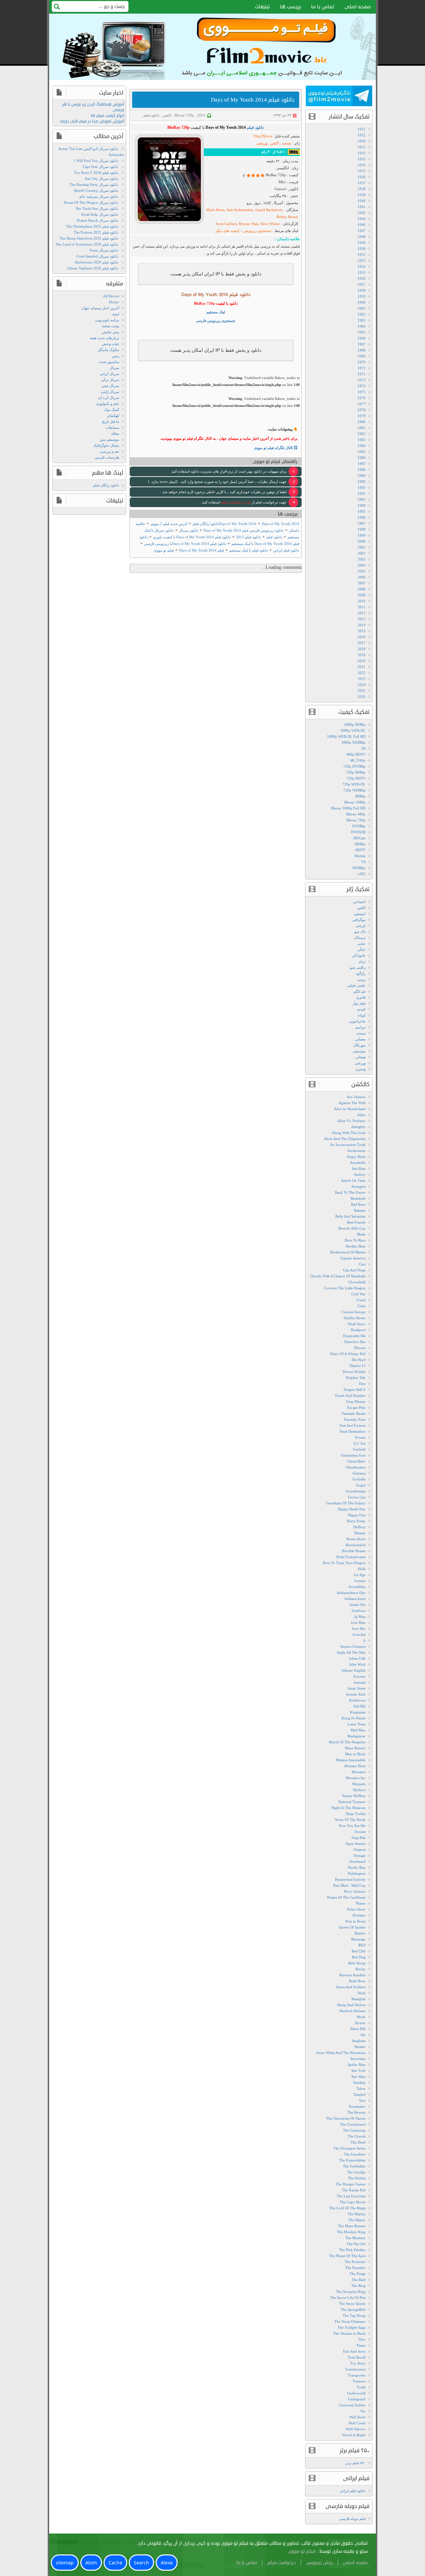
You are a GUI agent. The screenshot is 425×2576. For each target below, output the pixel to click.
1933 (362, 159)
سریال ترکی (110, 380)
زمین (116, 356)
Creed (361, 1300)
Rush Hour (357, 1981)
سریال (114, 368)
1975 (362, 392)
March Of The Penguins (347, 1742)
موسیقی (359, 1051)
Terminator (357, 2106)
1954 (362, 266)
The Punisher (355, 2268)
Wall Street (357, 2417)
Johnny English (354, 1670)
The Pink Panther (352, 2250)
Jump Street (357, 1688)
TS (363, 862)
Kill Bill (360, 1706)
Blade (361, 1234)
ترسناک (360, 938)
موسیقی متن (109, 439)
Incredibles (357, 1587)
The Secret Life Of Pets (348, 2298)
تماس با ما (323, 7)
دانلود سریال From (104, 250)
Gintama (359, 1473)
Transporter (357, 2375)
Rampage (358, 1939)
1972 (362, 374)
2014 (201, 115)
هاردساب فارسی (107, 457)
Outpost (360, 1850)
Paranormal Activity (350, 1879)
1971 (362, 368)
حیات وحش (111, 344)
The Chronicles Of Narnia (346, 2118)
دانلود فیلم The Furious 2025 (96, 232)
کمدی (361, 1009)
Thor (362, 2339)
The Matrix (357, 2220)
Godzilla (359, 1479)
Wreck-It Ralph (354, 2435)
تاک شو (360, 932)
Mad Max (358, 1730)
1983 (362, 440)
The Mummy (355, 2238)
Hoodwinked (356, 1545)
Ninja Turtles (356, 1814)
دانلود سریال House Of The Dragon (91, 202)
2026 (362, 697)
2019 (362, 655)
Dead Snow (357, 1324)
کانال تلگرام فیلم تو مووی (274, 448)
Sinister (360, 2047)
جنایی (361, 944)
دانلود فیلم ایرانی (353, 2491)
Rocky (361, 1969)
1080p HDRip (355, 724)
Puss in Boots (355, 1921)
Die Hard (359, 1360)
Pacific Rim (357, 1867)
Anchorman (356, 1151)
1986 (362, 458)
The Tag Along (354, 2315)
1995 (362, 511)
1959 (362, 296)
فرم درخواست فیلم (235, 502)
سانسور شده (109, 362)
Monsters (359, 1772)
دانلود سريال (189, 530)
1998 (362, 529)
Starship (359, 2083)
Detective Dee (355, 1342)
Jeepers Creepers (353, 1646)
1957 (362, 284)
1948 (362, 237)
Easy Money (356, 1402)
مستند (361, 1033)
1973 (362, 380)
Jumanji (360, 1682)
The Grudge (356, 2172)
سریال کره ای (109, 398)
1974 (362, 386)
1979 (362, 416)
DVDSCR (358, 832)
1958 (362, 290)
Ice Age (360, 1575)
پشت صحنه (111, 326)
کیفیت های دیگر (228, 231)
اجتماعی (359, 902)
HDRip (360, 844)
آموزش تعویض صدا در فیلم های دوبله (92, 121)
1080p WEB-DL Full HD (346, 736)
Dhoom (360, 1348)
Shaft (362, 1993)
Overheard (357, 1861)
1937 (362, 183)
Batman (360, 1210)
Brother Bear (356, 1246)
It (364, 1640)
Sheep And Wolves (351, 2005)
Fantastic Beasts (354, 1413)
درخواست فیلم (282, 2563)
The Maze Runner (352, 2226)
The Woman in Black (349, 2333)
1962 (362, 314)
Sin (363, 2035)
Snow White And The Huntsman (341, 2053)
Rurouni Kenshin (352, 1975)
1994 (362, 505)
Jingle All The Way (351, 1652)
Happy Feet (357, 1515)
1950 (362, 249)
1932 (362, 153)
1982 (362, 434)
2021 (362, 667)
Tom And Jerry (354, 2351)
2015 (362, 631)
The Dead (358, 2142)
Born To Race (355, 1240)
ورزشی (360, 1063)
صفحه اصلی (358, 7)
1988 (362, 470)
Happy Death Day (352, 1509)
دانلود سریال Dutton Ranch (97, 220)
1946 (362, 225)
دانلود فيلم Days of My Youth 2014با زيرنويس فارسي (185, 544)
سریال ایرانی (109, 374)
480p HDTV (356, 754)
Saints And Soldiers (351, 1987)
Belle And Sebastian (350, 1216)
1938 (362, 189)
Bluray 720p (184, 115)
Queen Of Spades (352, 1927)
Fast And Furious (353, 1425)
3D (363, 748)
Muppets (359, 1784)
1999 (362, 535)
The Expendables (352, 2160)
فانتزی (361, 997)
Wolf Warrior (356, 2429)
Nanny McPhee (354, 1796)
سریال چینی (110, 386)
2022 (362, 673)
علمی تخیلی (356, 985)
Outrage (359, 1856)
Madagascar (356, 1736)
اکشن (167, 115)
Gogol (361, 1485)
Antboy (360, 1174)
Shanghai (358, 1999)
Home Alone (356, 1539)
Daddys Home (355, 1318)
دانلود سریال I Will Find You (96, 161)
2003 (362, 559)
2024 (362, 685)
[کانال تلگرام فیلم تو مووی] (339, 97)
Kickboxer (357, 1700)
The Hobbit (357, 2178)
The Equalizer (355, 2154)
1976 (362, 398)
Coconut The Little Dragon (345, 1288)
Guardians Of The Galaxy (346, 1503)
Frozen (360, 1437)
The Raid (359, 2280)
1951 (362, 255)
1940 (362, 201)
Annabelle (358, 1163)
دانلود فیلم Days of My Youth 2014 (253, 100)
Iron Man (358, 1623)
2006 (362, 577)
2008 (362, 589)
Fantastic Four (355, 1419)
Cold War (358, 1294)
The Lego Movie (353, 2202)
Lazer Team (357, 1724)
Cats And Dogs (354, 1270)
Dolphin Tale (356, 1378)
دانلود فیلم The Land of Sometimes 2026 (87, 244)
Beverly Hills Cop (352, 1228)
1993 (362, 499)
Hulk (362, 1569)
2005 (362, 571)
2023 (362, 679)
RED (362, 1945)
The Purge (358, 2274)
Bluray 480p (356, 814)
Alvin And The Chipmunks (345, 1139)
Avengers (358, 1186)
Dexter (114, 302)
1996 (362, 517)
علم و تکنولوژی (108, 404)
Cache (115, 2563)
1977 (362, 404)
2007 (362, 583)
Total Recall (357, 2357)
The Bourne (356, 2112)
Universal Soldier (352, 2405)
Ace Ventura (356, 1097)
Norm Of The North (350, 1820)
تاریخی (361, 926)
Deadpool (358, 1330)
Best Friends (356, 1222)
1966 (362, 338)
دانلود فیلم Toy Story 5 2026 (96, 173)
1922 (362, 135)
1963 (362, 320)
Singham (359, 2041)
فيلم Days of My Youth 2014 (201, 550)
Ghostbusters (356, 1467)
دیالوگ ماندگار (109, 350)
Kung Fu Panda (354, 1718)
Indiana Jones (355, 1599)
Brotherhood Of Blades (348, 1252)
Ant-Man (359, 1169)
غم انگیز (359, 991)
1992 (362, 493)
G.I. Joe (360, 1443)
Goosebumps (356, 1491)
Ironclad (359, 1634)
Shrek (361, 2017)
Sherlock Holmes (352, 2011)
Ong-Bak (359, 1838)
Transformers (355, 2369)
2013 (362, 619)
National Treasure (352, 1802)
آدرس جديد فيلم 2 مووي (169, 524)
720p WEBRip (354, 790)
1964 (362, 326)
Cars (362, 1264)
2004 (362, 565)
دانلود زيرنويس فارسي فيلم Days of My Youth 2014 (244, 530)
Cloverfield (357, 1282)
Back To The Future (350, 1192)
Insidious (359, 1611)
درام (362, 961)
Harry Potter (356, 1521)
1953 (362, 261)
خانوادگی (359, 955)
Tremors (359, 2381)
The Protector (355, 2262)
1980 (362, 422)
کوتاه (362, 1015)
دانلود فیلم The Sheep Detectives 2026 (89, 238)
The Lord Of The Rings (347, 2208)
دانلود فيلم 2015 (249, 537)
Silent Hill (358, 2029)
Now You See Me (352, 1826)
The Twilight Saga (352, 2327)
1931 (362, 147)
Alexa (167, 2563)
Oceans (360, 1832)
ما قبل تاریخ (111, 421)
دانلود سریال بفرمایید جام (99, 196)
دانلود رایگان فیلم (106, 485)
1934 (362, 165)
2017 (362, 643)
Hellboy (359, 1527)
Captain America (353, 1258)
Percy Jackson (355, 1891)
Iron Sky (359, 1629)
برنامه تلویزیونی (107, 320)
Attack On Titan (353, 1180)
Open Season (356, 1844)
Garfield (359, 1449)
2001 (362, 547)
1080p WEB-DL (353, 730)
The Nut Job (356, 2244)
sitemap (65, 2563)
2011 (362, 607)
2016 (362, 637)
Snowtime (358, 2059)
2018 (362, 649)
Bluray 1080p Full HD (348, 808)
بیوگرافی (359, 920)
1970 (362, 362)
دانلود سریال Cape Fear (100, 167)
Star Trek (358, 2071)
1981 (362, 428)
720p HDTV (356, 778)
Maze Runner (355, 1748)
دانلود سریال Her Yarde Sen (97, 208)
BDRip (360, 796)
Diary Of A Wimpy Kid (348, 1354)
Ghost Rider (356, 1461)
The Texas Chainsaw (350, 2321)
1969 (362, 356)
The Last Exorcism (351, 2196)
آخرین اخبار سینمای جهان (100, 308)
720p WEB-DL (354, 784)
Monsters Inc (356, 1778)
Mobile (360, 856)
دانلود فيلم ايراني (286, 550)
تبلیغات (262, 7)
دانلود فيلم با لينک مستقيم (249, 550)
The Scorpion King (351, 2292)
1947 (362, 231)
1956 (362, 278)
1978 (362, 410)
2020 (362, 661)
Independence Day (351, 1593)
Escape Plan (356, 1407)
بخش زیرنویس (319, 2563)
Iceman (360, 1581)
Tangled (359, 2094)
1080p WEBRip (353, 742)
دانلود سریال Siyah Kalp (100, 214)
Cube (362, 1306)
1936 (362, 177)
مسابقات (112, 427)
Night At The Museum (348, 1808)
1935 (362, 171)
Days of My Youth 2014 (238, 524)
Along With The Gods (349, 1133)
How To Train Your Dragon (344, 1563)
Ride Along (357, 1963)
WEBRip (359, 868)
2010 (362, 601)
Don (362, 1384)
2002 (362, 553)
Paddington (357, 1873)
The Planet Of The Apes (347, 2256)
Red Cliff (359, 1951)
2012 (362, 613)
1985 (362, 452)
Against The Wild (352, 1103)
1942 (362, 213)
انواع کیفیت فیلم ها (107, 116)
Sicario (360, 2023)
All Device (111, 296)
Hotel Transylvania (351, 1557)
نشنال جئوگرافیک (106, 445)
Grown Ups (357, 1497)
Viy (363, 2411)
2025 (362, 691)
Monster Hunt (355, 1766)
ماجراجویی (357, 1021)
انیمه (116, 314)
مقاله (115, 433)
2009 (362, 595)
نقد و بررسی (110, 451)
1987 (362, 464)
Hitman (360, 1533)
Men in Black (355, 1754)
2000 (362, 541)
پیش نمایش (111, 332)
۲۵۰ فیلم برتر (355, 2463)
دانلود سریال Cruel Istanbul (97, 256)
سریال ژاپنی (110, 392)
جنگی (361, 949)
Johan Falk (357, 1658)
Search (141, 2563)
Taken (361, 2088)
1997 (362, 523)
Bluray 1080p (355, 802)
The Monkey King (351, 2232)
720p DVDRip (354, 766)
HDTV (360, 850)
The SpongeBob (353, 2310)
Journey (359, 1676)
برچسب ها (291, 7)
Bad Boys (358, 1204)
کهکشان (113, 416)
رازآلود (361, 973)
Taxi (362, 2100)
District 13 (358, 1366)
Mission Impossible (351, 1760)
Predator (359, 1915)
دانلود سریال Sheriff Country (96, 190)
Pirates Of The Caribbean (346, 1897)
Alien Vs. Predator (351, 1121)
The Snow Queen (352, 2304)
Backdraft (358, 1198)
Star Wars (358, 2077)
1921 (362, 129)
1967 (362, 344)
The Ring (358, 2286)
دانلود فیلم (151, 115)
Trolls (361, 2387)
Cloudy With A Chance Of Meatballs (338, 1276)
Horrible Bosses (354, 1551)
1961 (362, 308)
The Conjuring (354, 2130)
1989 (362, 476)
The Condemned (353, 2124)
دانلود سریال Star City (101, 179)
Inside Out (358, 1605)
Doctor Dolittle (354, 1372)
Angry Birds (356, 1157)
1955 (362, 272)
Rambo (360, 1933)
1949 (362, 243)
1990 (362, 482)
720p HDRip (356, 772)
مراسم (360, 1027)
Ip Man (360, 1617)
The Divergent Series (349, 2148)
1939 (362, 195)
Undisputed (357, 2399)
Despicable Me (354, 1336)
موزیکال (359, 1045)
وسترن (360, 1069)
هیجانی (360, 1057)
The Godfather (354, 2166)
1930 (362, 141)
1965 (362, 332)
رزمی (361, 979)
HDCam (359, 838)
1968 (362, 350)
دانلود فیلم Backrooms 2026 (97, 262)
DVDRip (359, 826)
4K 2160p (358, 760)
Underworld (356, 2393)
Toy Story (358, 2363)
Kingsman (358, 1712)
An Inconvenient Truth (348, 1145)
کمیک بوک (112, 410)
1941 (362, 207)
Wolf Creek (357, 2423)
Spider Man (357, 2065)
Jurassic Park (356, 1694)
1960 (362, 302)
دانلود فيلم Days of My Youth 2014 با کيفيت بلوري (192, 537)
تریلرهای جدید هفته (104, 338)
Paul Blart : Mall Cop (349, 1885)
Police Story (356, 1909)
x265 (362, 874)
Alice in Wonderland (350, 1109)
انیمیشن (360, 914)
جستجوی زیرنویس (257, 231)
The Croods (357, 2136)
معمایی (360, 1039)
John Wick (357, 1664)
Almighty (358, 1127)
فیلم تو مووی (164, 550)
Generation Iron (353, 1455)
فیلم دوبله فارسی (352, 2519)
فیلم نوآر (359, 1003)
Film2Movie (263, 136)
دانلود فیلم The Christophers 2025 (92, 226)
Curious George (353, 1312)
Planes (361, 1903)
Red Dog (359, 1957)
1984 (362, 446)
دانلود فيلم (274, 537)
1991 (362, 488)
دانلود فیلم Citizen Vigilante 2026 (93, 268)
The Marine (357, 2214)
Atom (91, 2563)
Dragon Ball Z (355, 1390)
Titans (361, 2345)
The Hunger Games (351, 2184)
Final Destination (353, 1431)
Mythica (359, 1790)
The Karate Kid (354, 2190)
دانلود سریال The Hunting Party (94, 185)
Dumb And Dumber (350, 1396)
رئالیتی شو (358, 967)
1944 (362, 219)
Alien (361, 1115)
